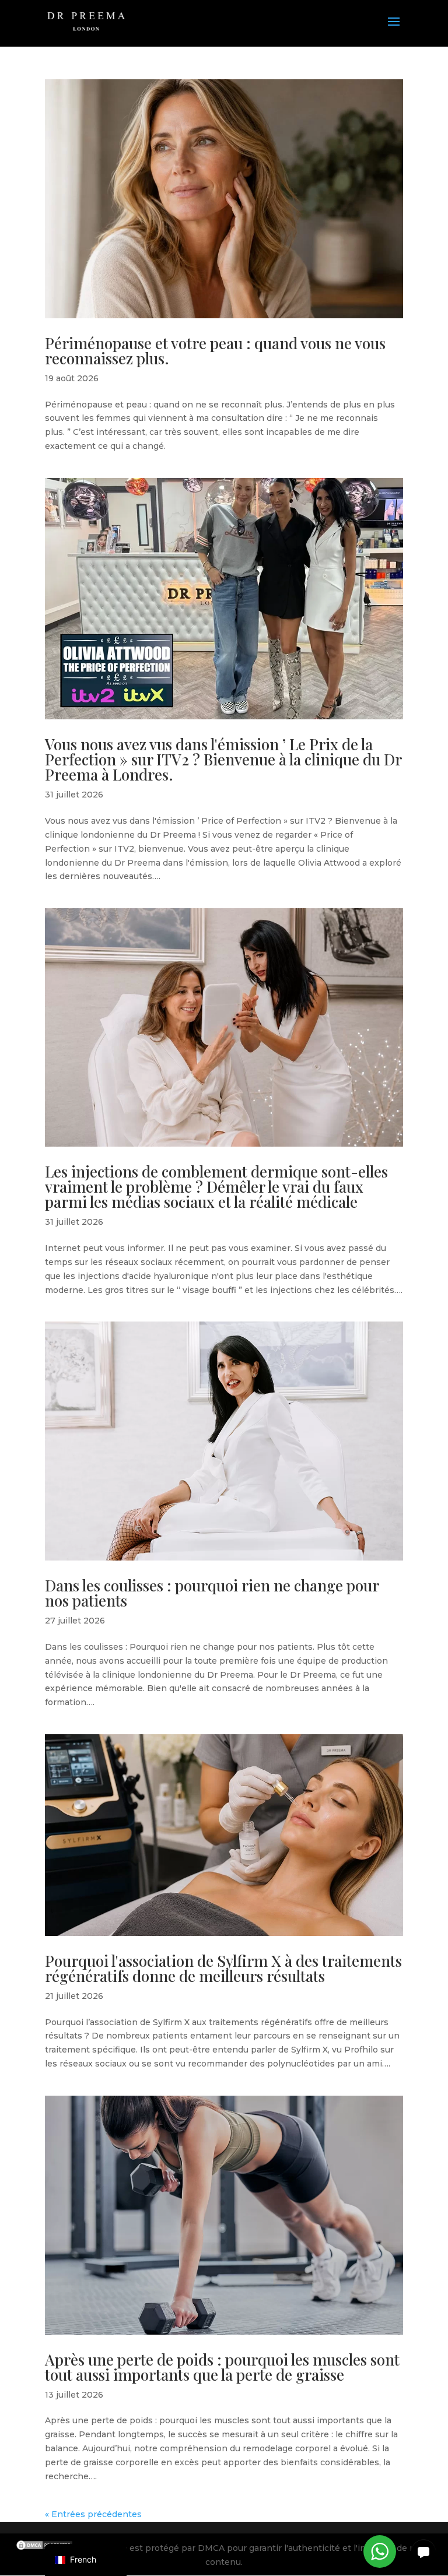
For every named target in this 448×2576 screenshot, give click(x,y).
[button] (423, 2552)
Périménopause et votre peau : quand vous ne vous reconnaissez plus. (215, 351)
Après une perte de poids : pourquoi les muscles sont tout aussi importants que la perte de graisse (222, 2367)
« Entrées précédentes (93, 2514)
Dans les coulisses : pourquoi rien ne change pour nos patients (212, 1593)
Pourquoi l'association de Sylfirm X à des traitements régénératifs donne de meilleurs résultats (223, 1968)
